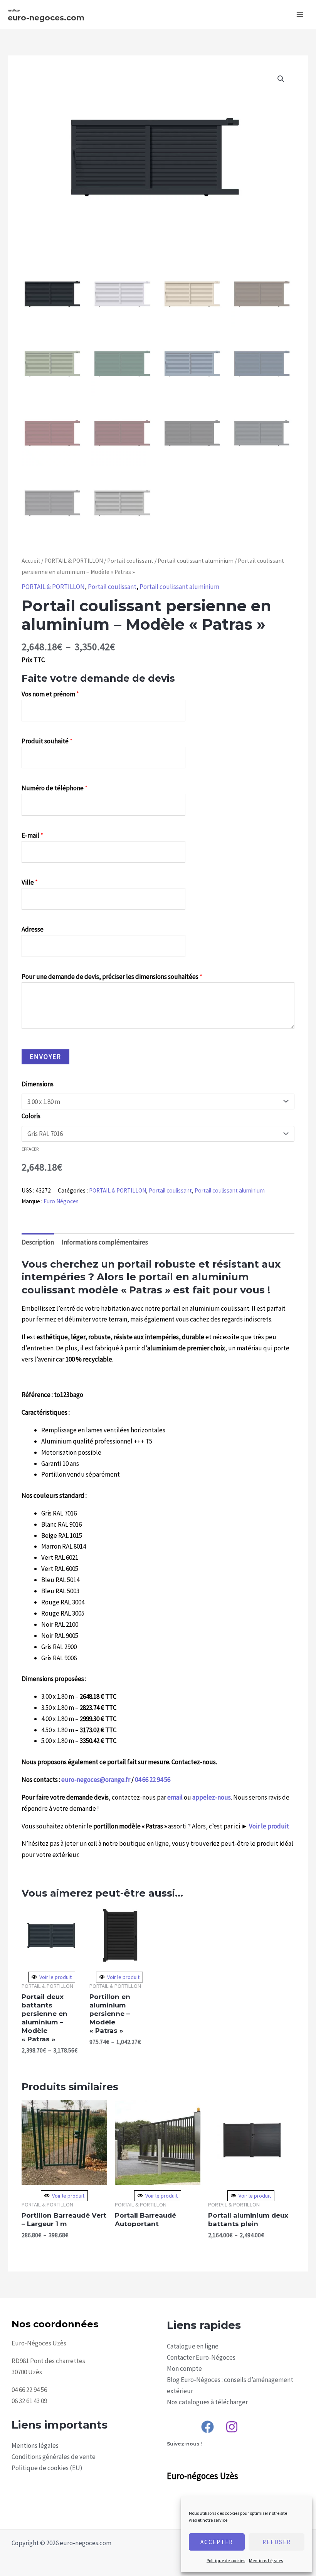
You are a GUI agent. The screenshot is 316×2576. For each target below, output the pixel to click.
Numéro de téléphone (55, 788)
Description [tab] (38, 1242)
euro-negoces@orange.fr (96, 1780)
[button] (281, 79)
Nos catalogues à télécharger (207, 2402)
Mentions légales (35, 2446)
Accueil (31, 561)
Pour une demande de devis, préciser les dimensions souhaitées (112, 977)
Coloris (31, 1116)
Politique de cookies (226, 2560)
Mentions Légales (266, 2560)
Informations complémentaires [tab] (105, 1242)
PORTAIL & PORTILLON (74, 561)
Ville (30, 882)
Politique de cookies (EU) (47, 2468)
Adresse (33, 929)
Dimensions (38, 1084)
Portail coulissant (130, 561)
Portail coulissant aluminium (196, 561)
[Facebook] (208, 2427)
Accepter (217, 2542)
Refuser (277, 2542)
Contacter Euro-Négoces (201, 2357)
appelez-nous (212, 1797)
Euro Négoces (61, 1201)
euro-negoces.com (46, 18)
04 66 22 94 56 (153, 1780)
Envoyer (45, 1057)
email (175, 1797)
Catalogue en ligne (193, 2346)
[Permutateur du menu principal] (300, 15)
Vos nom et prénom (50, 694)
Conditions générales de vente (54, 2457)
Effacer (30, 1149)
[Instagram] (232, 2427)
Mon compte (184, 2369)
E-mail (32, 835)
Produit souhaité (47, 741)
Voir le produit (269, 1826)
